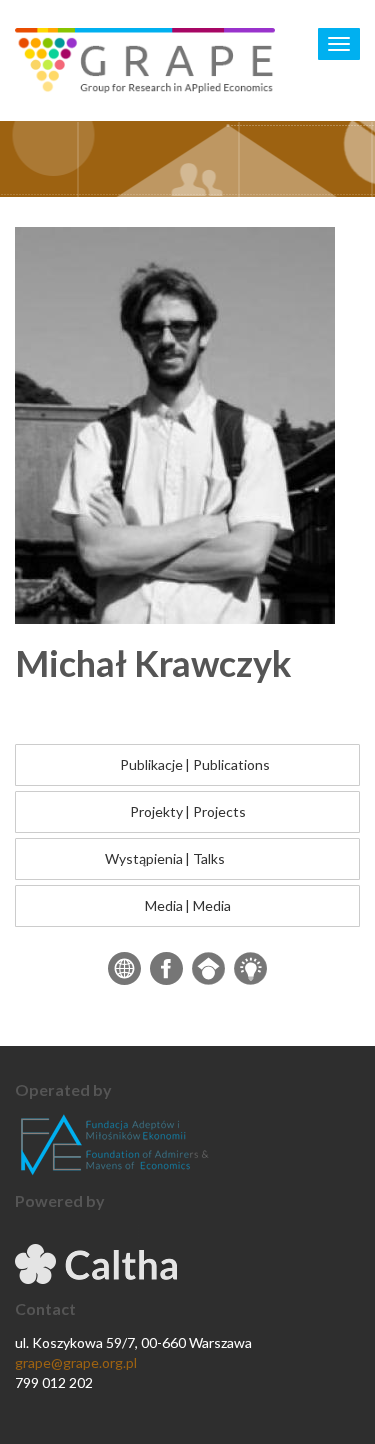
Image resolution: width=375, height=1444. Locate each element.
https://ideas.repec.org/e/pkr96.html (250, 968)
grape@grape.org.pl (76, 1362)
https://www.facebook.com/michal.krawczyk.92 (166, 968)
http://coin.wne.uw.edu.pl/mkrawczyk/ (124, 968)
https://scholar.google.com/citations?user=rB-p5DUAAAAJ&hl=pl (208, 968)
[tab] (187, 765)
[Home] (145, 60)
